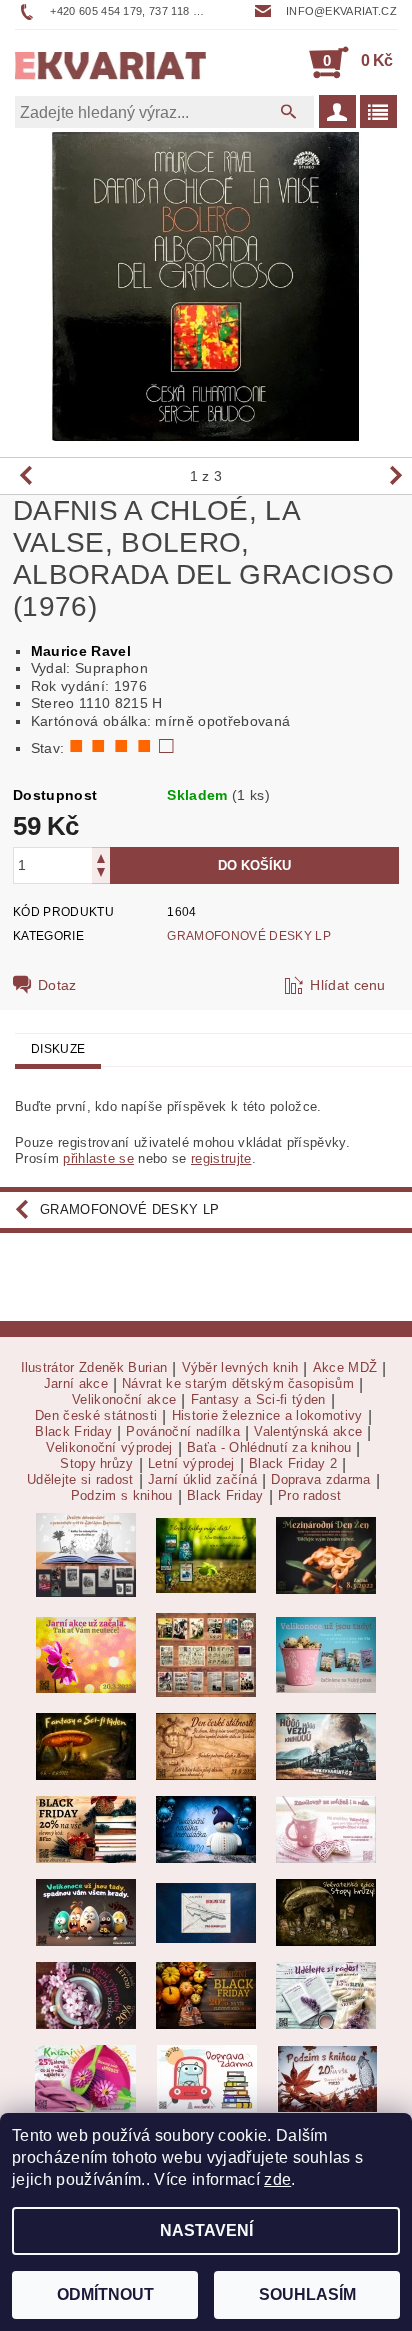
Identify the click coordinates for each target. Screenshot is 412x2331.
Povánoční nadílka (182, 1432)
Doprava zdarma (320, 1480)
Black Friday (73, 1432)
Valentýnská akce (308, 1432)
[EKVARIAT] (110, 62)
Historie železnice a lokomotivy (267, 1416)
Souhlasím (307, 2294)
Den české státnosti (96, 1416)
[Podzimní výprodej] (327, 2077)
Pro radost (309, 1496)
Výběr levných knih (240, 1368)
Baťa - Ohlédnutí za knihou (269, 1448)
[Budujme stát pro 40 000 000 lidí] (206, 1911)
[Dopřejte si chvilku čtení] (206, 1654)
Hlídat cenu (348, 985)
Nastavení (206, 2230)
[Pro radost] (326, 1994)
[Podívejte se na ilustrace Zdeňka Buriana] (86, 1554)
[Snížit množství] (101, 874)
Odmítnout (105, 2294)
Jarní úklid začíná (202, 1480)
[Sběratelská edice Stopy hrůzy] (326, 1911)
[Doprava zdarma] (207, 2077)
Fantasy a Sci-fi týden (258, 1400)
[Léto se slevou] (86, 1994)
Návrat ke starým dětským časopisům (238, 1384)
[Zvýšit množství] (101, 856)
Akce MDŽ (345, 1368)
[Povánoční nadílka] (206, 1828)
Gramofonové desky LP (248, 936)
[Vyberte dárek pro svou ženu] (326, 1554)
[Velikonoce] (86, 1911)
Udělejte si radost (80, 1480)
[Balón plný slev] (206, 1745)
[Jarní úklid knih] (85, 2077)
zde (277, 2179)
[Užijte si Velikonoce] (326, 1654)
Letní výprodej (191, 1464)
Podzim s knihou (122, 1496)
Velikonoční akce (124, 1400)
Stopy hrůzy (97, 1464)
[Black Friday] (86, 1828)
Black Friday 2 (293, 1464)
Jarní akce (76, 1384)
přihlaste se (98, 1158)
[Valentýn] (326, 1828)
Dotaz (57, 985)
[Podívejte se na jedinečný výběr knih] (206, 1554)
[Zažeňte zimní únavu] (86, 1654)
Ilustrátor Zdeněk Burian (94, 1368)
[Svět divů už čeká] (86, 1745)
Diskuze (58, 1049)
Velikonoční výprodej (109, 1448)
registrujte (221, 1158)
